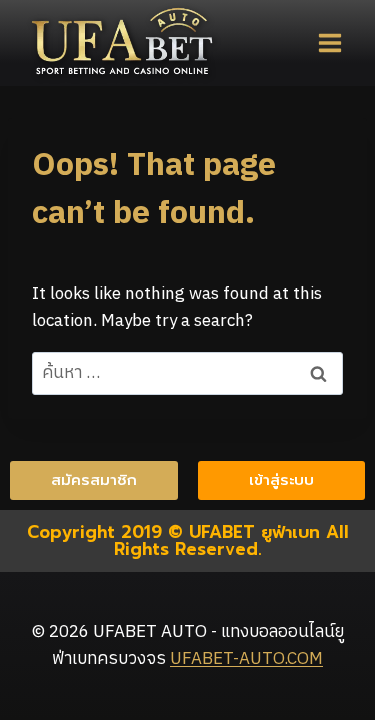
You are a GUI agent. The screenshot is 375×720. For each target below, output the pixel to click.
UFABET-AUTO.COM (246, 659)
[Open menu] (329, 42)
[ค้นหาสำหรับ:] (187, 373)
